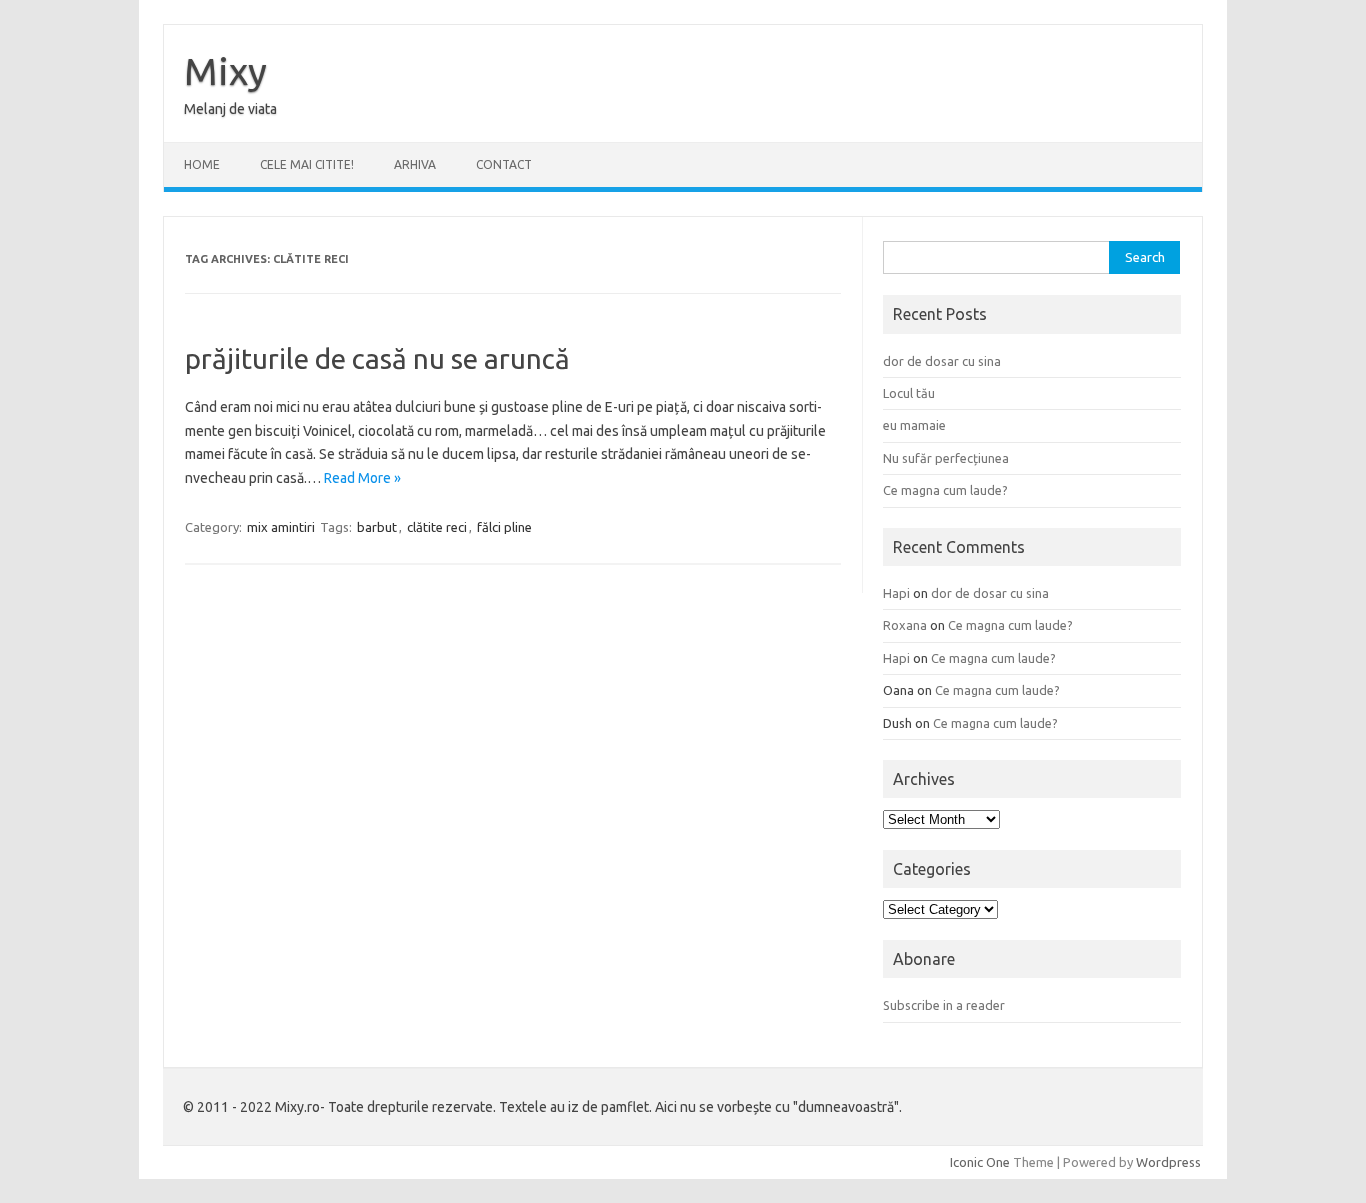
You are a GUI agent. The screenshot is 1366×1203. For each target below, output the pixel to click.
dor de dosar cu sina (942, 361)
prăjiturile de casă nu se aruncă (377, 358)
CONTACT (504, 164)
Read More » (362, 478)
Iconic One (980, 1162)
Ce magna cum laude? (945, 490)
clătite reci (437, 527)
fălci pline (504, 527)
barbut (377, 527)
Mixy (225, 71)
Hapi (896, 593)
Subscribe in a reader (944, 1005)
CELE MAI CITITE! (307, 164)
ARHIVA (415, 164)
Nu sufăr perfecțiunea (946, 458)
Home (202, 164)
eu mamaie (914, 425)
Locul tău (909, 393)
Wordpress (1168, 1162)
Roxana (905, 625)
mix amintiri (281, 527)
